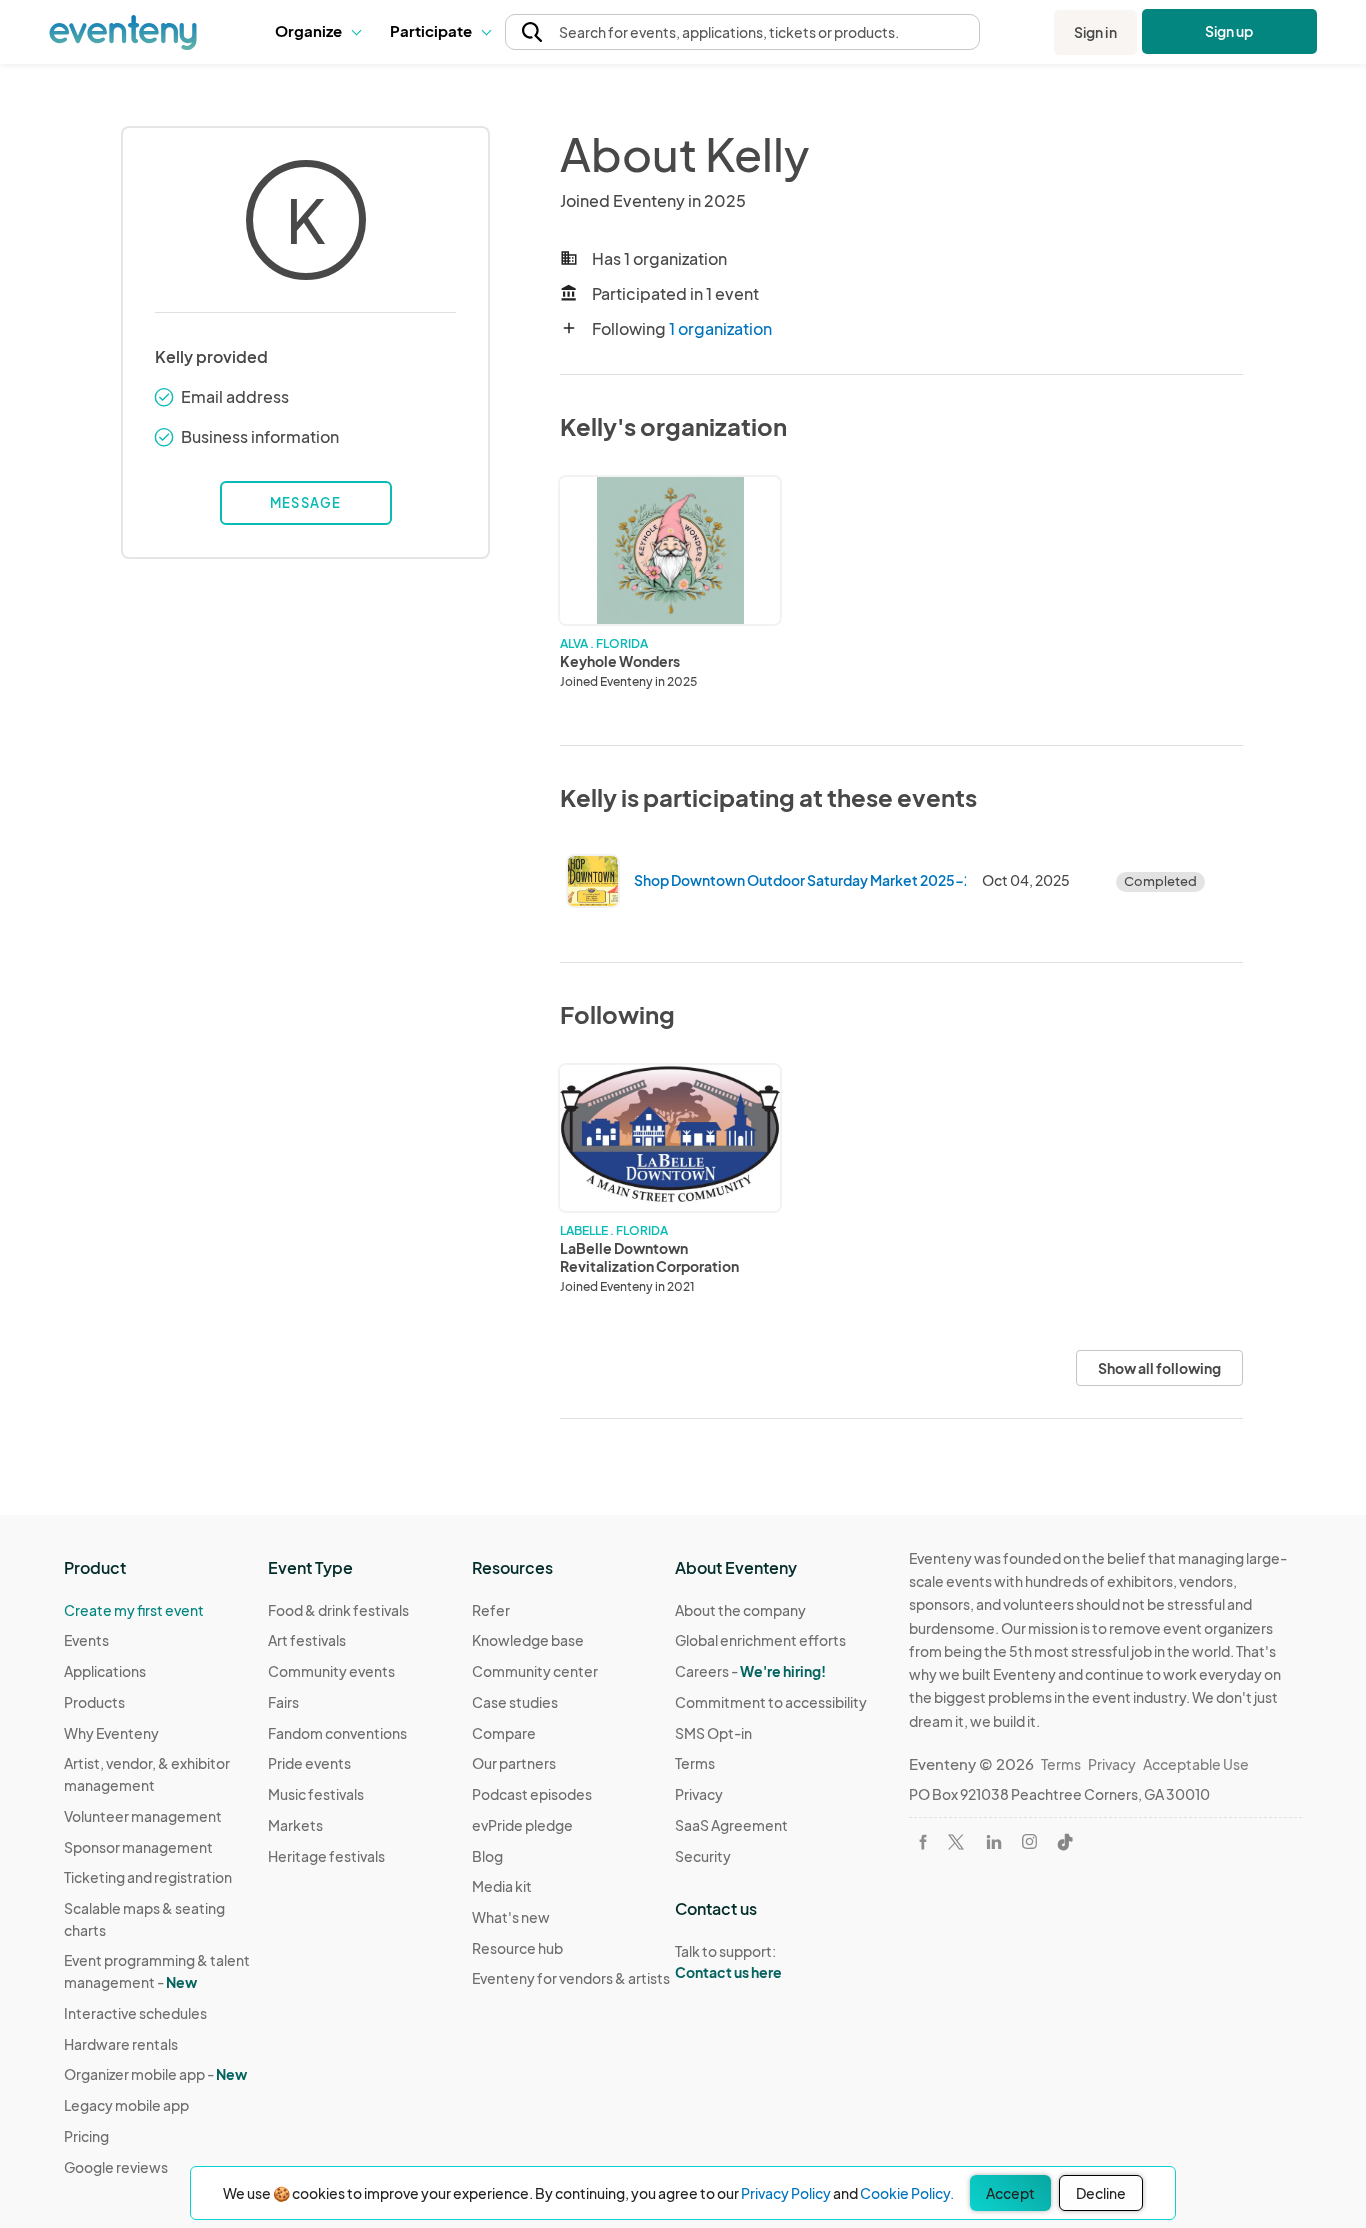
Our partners (514, 1763)
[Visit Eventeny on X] (956, 1842)
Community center (535, 1671)
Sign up (1229, 31)
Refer (491, 1610)
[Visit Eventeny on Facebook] (923, 1842)
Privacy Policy (786, 2193)
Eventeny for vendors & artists (571, 1978)
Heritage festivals (326, 1856)
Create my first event (134, 1610)
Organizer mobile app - (155, 2074)
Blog (487, 1856)
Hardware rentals (121, 2044)
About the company (740, 1610)
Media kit (502, 1886)
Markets (295, 1825)
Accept (1010, 2193)
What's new (511, 1917)
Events (86, 1640)
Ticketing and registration (148, 1877)
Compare (504, 1733)
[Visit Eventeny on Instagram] (1029, 1841)
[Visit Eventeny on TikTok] (1065, 1842)
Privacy (699, 1794)
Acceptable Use (1196, 1764)
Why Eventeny (111, 1733)
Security (703, 1856)
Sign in (1095, 32)
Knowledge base (528, 1640)
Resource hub (517, 1948)
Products (94, 1702)
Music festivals (316, 1794)
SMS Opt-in (713, 1733)
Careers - (750, 1671)
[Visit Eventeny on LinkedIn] (994, 1842)
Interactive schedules (135, 2013)
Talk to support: (728, 1961)
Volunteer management (143, 1816)
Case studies (515, 1702)
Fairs (283, 1702)
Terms (695, 1763)
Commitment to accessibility (771, 1702)
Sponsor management (138, 1847)
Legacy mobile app (126, 2105)
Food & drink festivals (338, 1610)
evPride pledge (522, 1825)
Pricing (86, 2136)
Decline (1101, 2193)
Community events (331, 1671)
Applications (105, 1671)
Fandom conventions (337, 1733)
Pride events (309, 1763)
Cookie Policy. (907, 2193)
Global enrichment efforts (760, 1640)
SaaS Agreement (731, 1825)
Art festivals (307, 1640)
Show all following (1159, 1368)
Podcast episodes (532, 1794)
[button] (317, 32)
